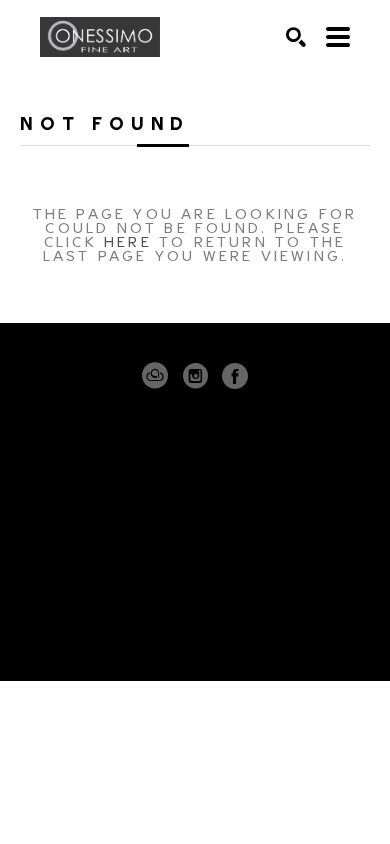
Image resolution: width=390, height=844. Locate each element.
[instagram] (195, 376)
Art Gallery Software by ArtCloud (255, 628)
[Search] (296, 37)
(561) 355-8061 (195, 542)
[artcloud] (155, 376)
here (128, 240)
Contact (195, 570)
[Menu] (338, 37)
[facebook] (235, 376)
